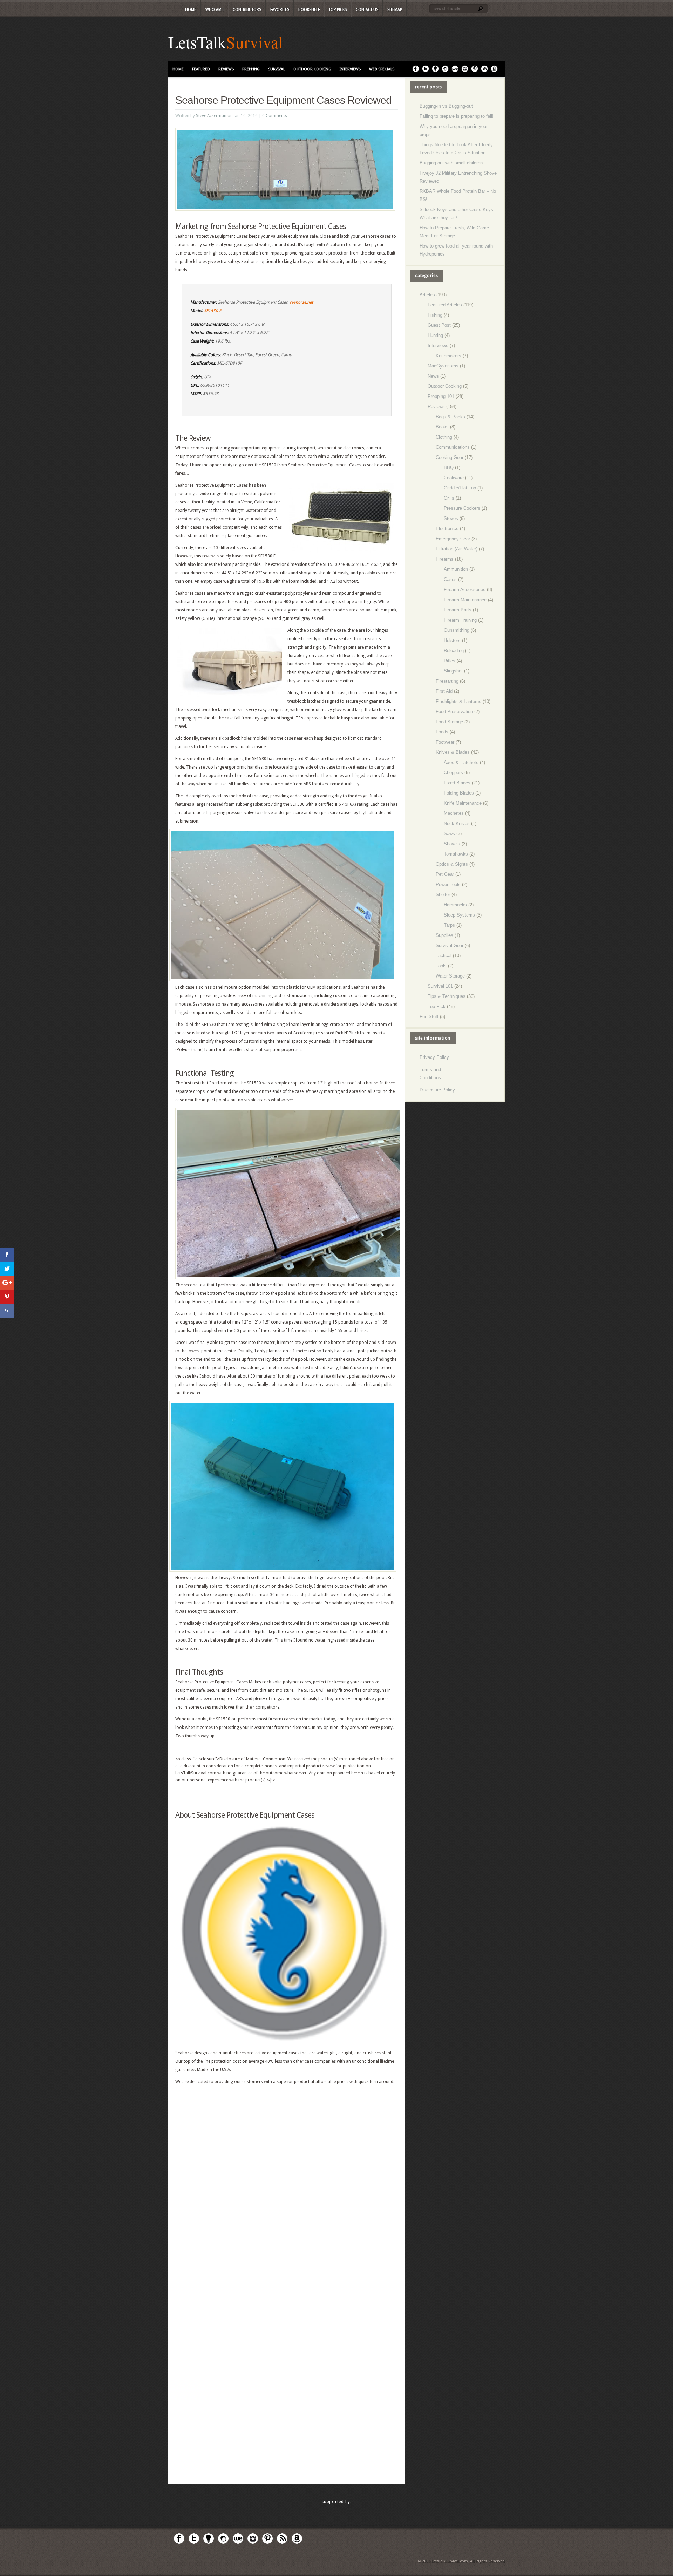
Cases (450, 579)
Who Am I (215, 10)
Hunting (435, 335)
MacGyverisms (443, 366)
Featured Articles (445, 305)
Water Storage (450, 976)
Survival (254, 42)
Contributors (247, 10)
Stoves (451, 518)
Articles (427, 295)
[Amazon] (494, 71)
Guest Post (439, 325)
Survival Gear (450, 945)
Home (191, 10)
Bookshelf (309, 10)
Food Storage (449, 722)
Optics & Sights (452, 864)
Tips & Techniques (447, 996)
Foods (442, 732)
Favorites (280, 10)
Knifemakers (448, 356)
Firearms (445, 559)
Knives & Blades (453, 752)
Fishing (435, 315)
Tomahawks (456, 854)
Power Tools (448, 884)
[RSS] (484, 71)
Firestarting (447, 681)
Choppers (453, 773)
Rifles (450, 661)
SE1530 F (213, 311)
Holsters (452, 640)
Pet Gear (445, 874)
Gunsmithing (457, 630)
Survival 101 (440, 986)
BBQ (449, 468)
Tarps (449, 925)
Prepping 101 (441, 396)
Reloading (454, 651)
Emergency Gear (453, 539)
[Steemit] (445, 71)
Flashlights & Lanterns (458, 701)
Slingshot (453, 671)
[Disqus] (287, 2207)
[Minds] (435, 71)
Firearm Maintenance (465, 600)
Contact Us (367, 10)
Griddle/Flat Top (460, 488)
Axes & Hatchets (461, 762)
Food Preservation (454, 712)
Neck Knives (457, 823)
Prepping (251, 69)
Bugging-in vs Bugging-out (446, 106)
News (433, 376)
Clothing (444, 437)
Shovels (452, 844)
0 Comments (275, 116)
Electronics (447, 529)
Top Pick (437, 1006)
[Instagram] (465, 71)
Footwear (445, 742)
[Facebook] (416, 71)
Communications (453, 447)
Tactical (444, 956)
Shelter (443, 895)
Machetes (454, 813)
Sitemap (395, 10)
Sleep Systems (459, 915)
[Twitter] (426, 71)
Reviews (226, 69)
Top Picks (338, 10)
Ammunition (456, 569)
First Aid (444, 691)
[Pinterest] (475, 71)
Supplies (444, 935)
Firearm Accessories (465, 590)
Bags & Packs (450, 417)
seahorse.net (301, 302)
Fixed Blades (457, 783)
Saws (449, 834)
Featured (201, 69)
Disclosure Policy (437, 1090)
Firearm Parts (458, 610)
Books (442, 427)
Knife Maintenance (463, 803)
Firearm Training (460, 620)
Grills (449, 498)
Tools (441, 966)
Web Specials (382, 69)
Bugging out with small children (451, 163)
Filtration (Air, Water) (457, 549)
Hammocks (455, 905)
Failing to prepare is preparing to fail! (457, 116)
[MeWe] (455, 71)
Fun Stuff (429, 1017)
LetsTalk (197, 42)
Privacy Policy (434, 1057)
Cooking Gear (450, 457)
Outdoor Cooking (312, 69)
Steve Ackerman (211, 116)
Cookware (454, 478)
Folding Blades (459, 793)
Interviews (350, 69)
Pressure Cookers (462, 508)
